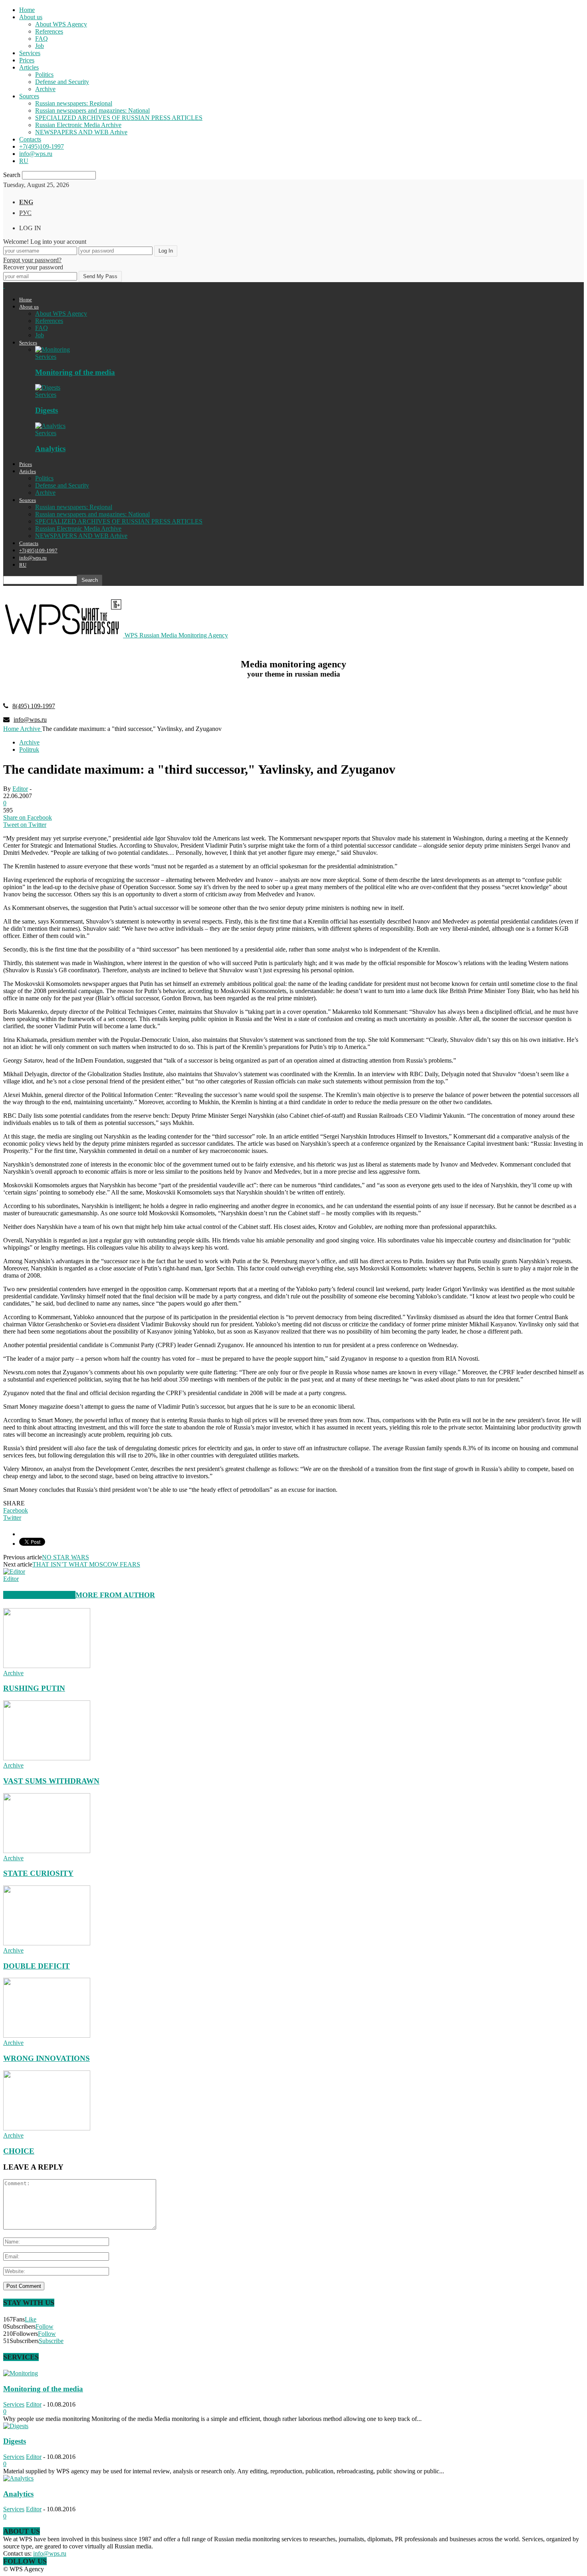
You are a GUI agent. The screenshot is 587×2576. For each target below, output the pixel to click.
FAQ (42, 39)
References (49, 31)
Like (31, 2319)
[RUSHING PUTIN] (47, 1666)
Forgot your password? (32, 260)
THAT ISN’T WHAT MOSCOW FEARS (86, 1564)
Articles (29, 67)
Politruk (29, 750)
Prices (27, 60)
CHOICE (19, 2151)
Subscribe (51, 2341)
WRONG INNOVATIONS (47, 2058)
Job (40, 46)
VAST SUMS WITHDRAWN (51, 1781)
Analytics (50, 449)
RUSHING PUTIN (34, 1688)
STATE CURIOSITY (38, 1873)
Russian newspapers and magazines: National (92, 110)
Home (27, 10)
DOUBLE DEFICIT (37, 1966)
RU (24, 161)
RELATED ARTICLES (39, 1595)
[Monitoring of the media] (53, 349)
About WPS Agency (61, 24)
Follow (45, 2326)
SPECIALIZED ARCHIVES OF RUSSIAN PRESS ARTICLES (119, 118)
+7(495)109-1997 (42, 146)
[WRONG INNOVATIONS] (47, 2036)
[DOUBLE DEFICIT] (47, 1943)
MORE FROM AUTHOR (115, 1595)
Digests (47, 410)
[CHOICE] (47, 2128)
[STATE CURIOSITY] (47, 1851)
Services (30, 53)
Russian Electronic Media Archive (78, 125)
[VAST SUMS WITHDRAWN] (47, 1758)
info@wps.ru (36, 154)
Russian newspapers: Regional (74, 103)
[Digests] (48, 387)
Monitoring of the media (75, 372)
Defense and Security (62, 82)
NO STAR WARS (65, 1557)
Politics (44, 75)
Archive (45, 89)
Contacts (30, 139)
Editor (20, 789)
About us (31, 17)
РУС (25, 213)
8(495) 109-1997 (34, 706)
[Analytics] (50, 426)
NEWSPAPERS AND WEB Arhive (81, 132)
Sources (29, 96)
